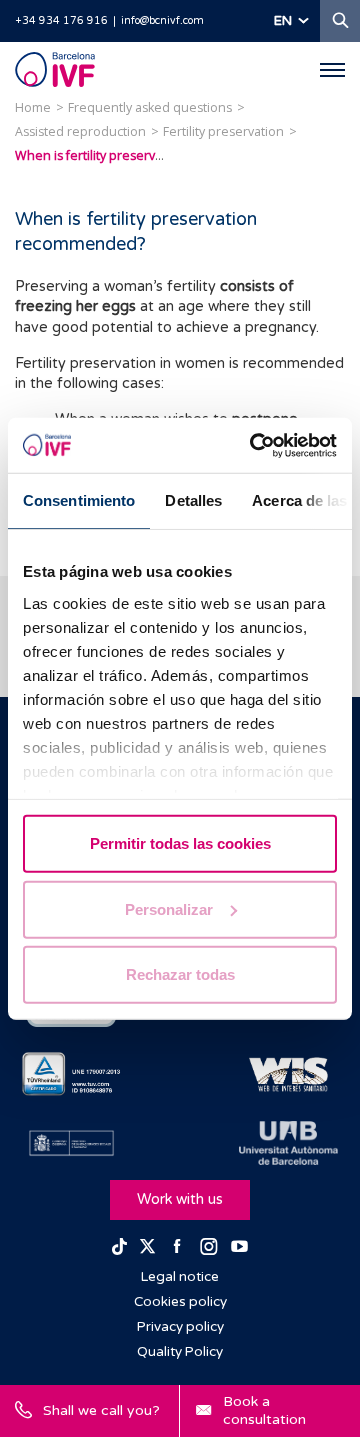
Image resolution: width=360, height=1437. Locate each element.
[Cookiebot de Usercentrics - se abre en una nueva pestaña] (254, 445)
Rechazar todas (180, 974)
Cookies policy (180, 1302)
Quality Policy (180, 1352)
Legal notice (180, 1277)
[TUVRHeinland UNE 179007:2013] (71, 1074)
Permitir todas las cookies (180, 843)
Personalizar (169, 908)
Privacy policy (180, 1327)
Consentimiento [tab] (79, 500)
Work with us (180, 1199)
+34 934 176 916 (61, 20)
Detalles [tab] (193, 500)
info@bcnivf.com (162, 20)
